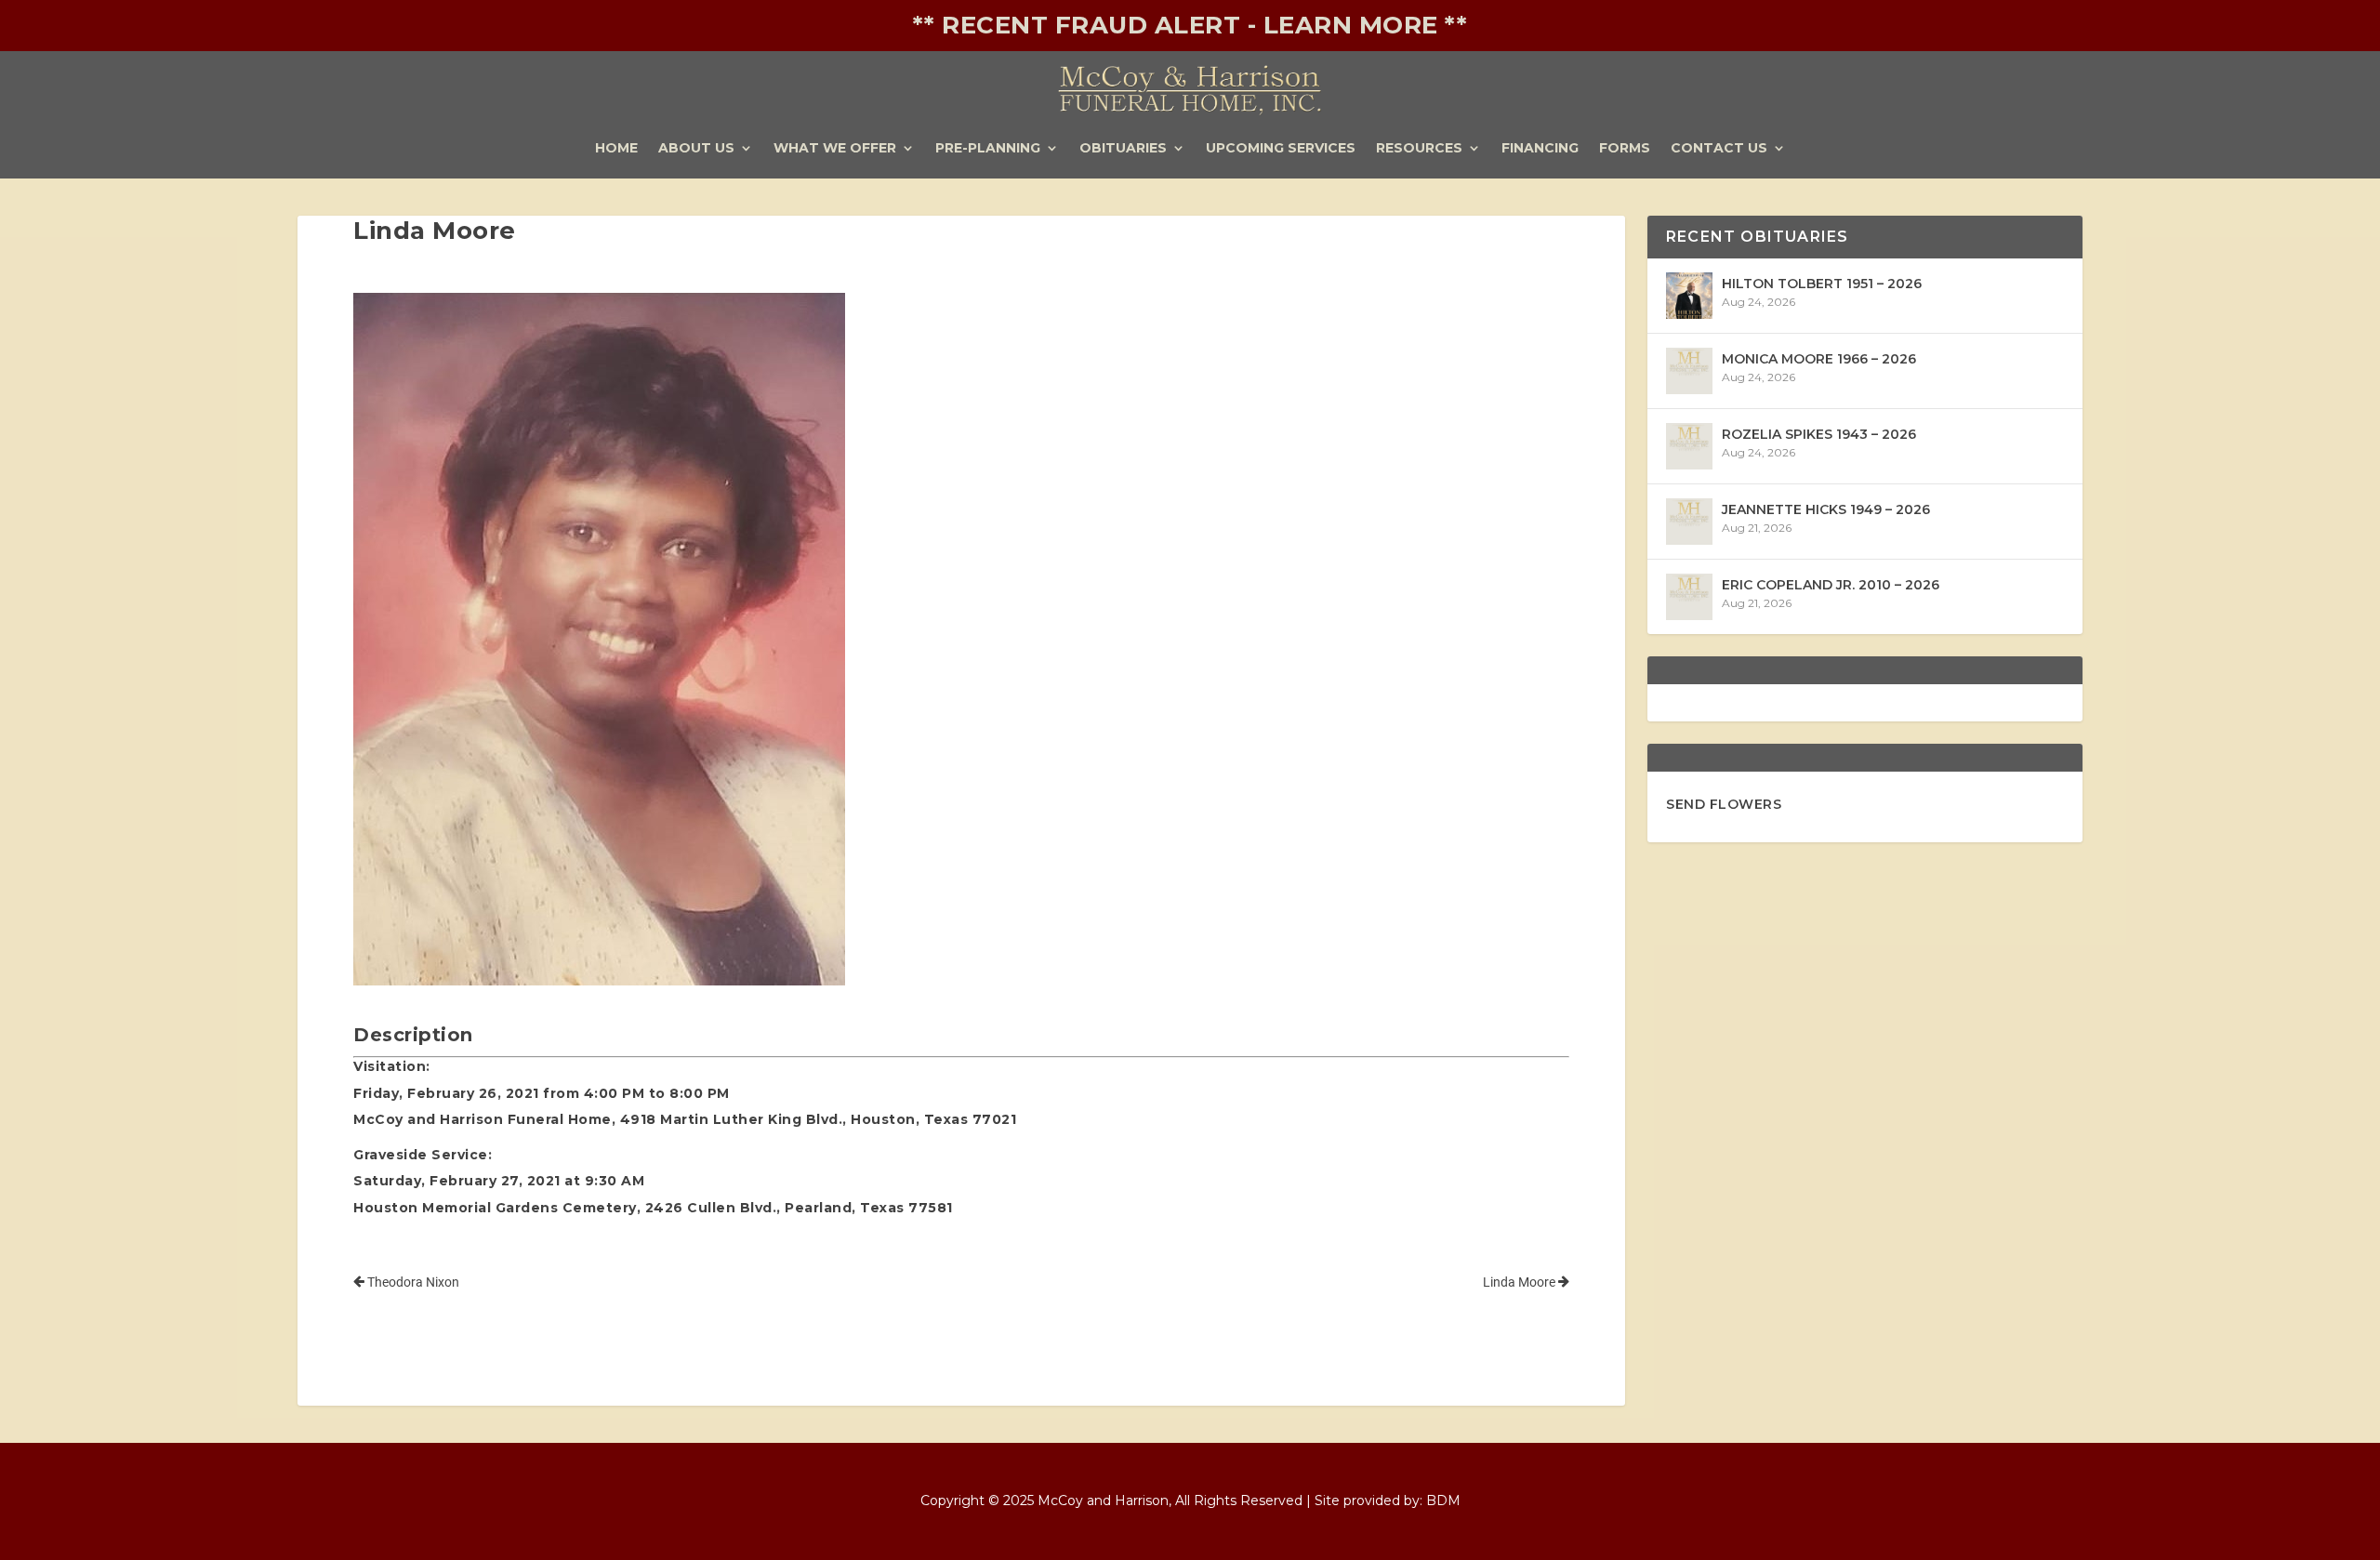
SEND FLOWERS (1724, 804)
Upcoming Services (1281, 149)
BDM (1443, 1501)
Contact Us (1719, 149)
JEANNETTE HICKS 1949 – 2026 (1826, 509)
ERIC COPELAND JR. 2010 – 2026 (1831, 585)
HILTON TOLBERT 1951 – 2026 (1822, 284)
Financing (1540, 149)
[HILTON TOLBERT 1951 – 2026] (1689, 296)
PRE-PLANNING (988, 149)
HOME (616, 149)
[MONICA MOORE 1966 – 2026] (1689, 371)
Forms (1625, 149)
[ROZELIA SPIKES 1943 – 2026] (1689, 446)
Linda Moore (1521, 1282)
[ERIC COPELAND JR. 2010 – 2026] (1689, 597)
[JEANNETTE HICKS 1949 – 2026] (1689, 522)
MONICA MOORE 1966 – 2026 (1819, 359)
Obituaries (1123, 149)
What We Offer (835, 149)
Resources (1419, 149)
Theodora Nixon (412, 1282)
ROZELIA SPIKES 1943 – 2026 (1819, 434)
